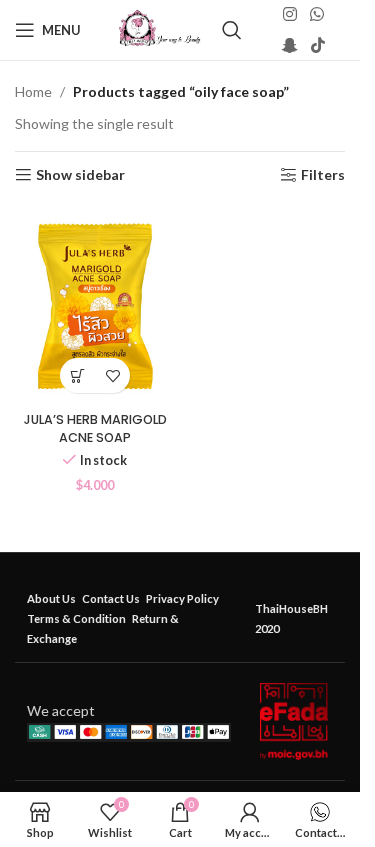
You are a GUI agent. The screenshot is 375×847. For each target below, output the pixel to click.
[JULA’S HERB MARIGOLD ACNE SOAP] (95, 304)
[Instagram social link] (289, 15)
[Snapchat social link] (289, 45)
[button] (77, 375)
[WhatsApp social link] (316, 15)
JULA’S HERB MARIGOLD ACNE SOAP (95, 428)
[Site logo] (159, 28)
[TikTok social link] (317, 45)
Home (33, 91)
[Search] (232, 30)
